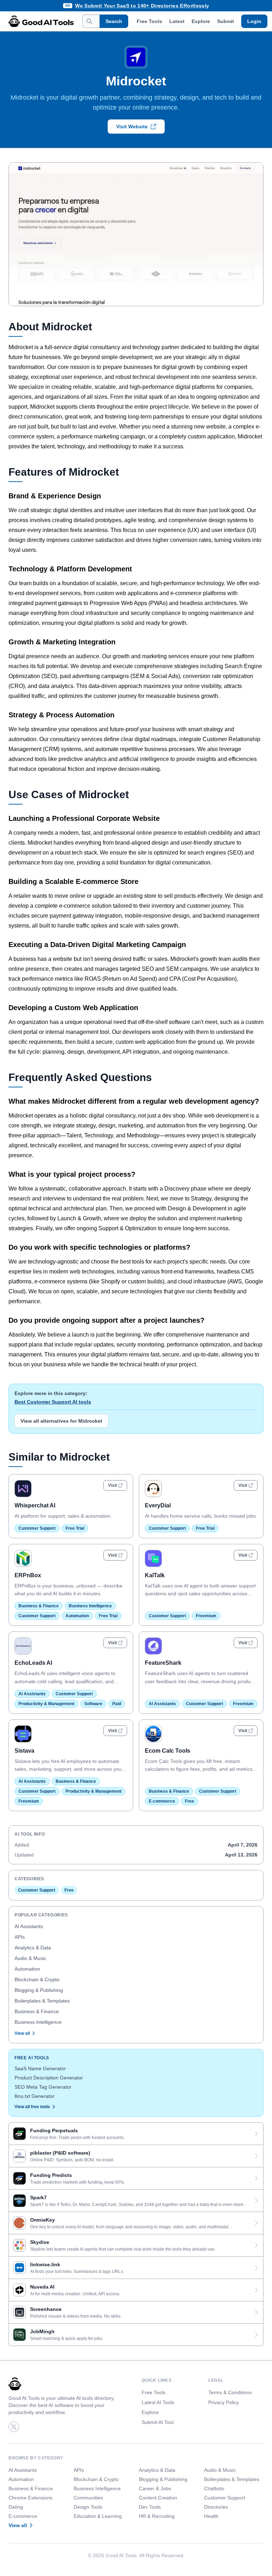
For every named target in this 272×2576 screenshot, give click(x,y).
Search (114, 21)
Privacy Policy (224, 2402)
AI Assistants (32, 1694)
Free (189, 1801)
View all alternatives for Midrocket (61, 1421)
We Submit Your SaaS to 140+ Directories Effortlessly (142, 6)
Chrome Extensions (30, 2498)
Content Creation (158, 2498)
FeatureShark (163, 1663)
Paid (117, 1704)
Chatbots (214, 2488)
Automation (77, 1616)
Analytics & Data (33, 1948)
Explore (201, 21)
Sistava (24, 1751)
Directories (216, 2507)
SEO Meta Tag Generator (43, 2087)
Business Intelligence (90, 1606)
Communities (88, 2498)
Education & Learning (98, 2516)
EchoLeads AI (33, 1663)
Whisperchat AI (35, 1505)
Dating (16, 2507)
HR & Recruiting (157, 2516)
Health (211, 2516)
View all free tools (32, 2107)
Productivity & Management (46, 1704)
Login (254, 21)
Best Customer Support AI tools (53, 1402)
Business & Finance (39, 1606)
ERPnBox (28, 1575)
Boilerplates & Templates (42, 2001)
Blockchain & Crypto (37, 1979)
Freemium (206, 1616)
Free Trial (75, 1528)
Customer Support (37, 1528)
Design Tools (88, 2507)
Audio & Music (30, 1958)
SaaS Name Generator (40, 2068)
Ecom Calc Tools (168, 1751)
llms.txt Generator (35, 2096)
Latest (177, 21)
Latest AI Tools (158, 2402)
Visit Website (132, 127)
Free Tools (149, 21)
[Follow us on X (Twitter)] (14, 2427)
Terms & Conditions (230, 2392)
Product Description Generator (49, 2078)
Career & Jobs (155, 2488)
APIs (20, 1937)
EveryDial (158, 1505)
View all (22, 2033)
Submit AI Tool (158, 2422)
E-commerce (162, 1801)
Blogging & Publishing (39, 1990)
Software (93, 1704)
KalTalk (155, 1575)
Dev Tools (150, 2507)
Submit (226, 21)
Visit (112, 1485)
